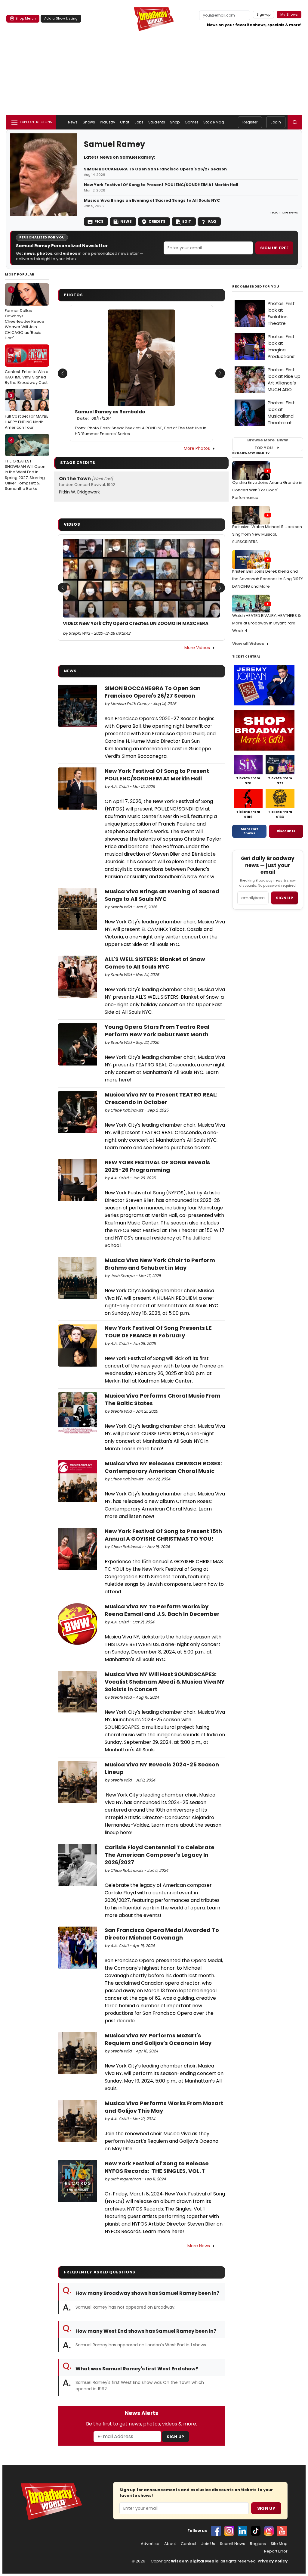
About (170, 2544)
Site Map (279, 2544)
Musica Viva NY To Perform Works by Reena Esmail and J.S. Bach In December (162, 1610)
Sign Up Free (274, 248)
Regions (258, 2544)
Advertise (150, 2544)
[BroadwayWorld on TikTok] (256, 2531)
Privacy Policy (273, 2561)
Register (250, 122)
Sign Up (175, 2437)
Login (276, 122)
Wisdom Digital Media (195, 2561)
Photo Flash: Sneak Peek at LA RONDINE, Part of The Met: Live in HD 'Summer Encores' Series (141, 431)
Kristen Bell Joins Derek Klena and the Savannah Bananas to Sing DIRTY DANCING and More (268, 579)
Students (157, 122)
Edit (187, 221)
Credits (157, 221)
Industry (108, 122)
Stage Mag (214, 122)
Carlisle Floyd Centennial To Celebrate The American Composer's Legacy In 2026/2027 (160, 1855)
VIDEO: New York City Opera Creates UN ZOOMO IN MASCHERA (136, 624)
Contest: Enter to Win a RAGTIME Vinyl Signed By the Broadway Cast (27, 367)
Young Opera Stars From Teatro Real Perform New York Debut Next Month (157, 1031)
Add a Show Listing (61, 18)
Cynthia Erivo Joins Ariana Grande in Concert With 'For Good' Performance (267, 490)
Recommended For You (256, 286)
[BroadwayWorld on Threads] (269, 2531)
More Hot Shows (249, 831)
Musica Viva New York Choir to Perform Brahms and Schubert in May (160, 1264)
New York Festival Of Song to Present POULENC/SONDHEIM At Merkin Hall (161, 185)
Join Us (208, 2544)
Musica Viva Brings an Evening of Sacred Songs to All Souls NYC (152, 201)
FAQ (212, 221)
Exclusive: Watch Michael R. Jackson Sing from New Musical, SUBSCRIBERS (267, 534)
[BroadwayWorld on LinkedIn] (242, 2531)
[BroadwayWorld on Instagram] (229, 2531)
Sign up (285, 898)
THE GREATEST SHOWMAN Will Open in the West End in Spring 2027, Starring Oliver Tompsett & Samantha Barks (25, 464)
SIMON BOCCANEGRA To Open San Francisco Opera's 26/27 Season (155, 169)
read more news (284, 212)
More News (199, 2246)
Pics (99, 221)
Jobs (139, 122)
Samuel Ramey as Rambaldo (110, 415)
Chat (125, 122)
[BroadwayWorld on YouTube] (282, 2531)
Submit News (233, 2544)
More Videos (197, 648)
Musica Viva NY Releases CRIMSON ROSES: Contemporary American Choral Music (163, 1467)
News (73, 122)
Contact (189, 2544)
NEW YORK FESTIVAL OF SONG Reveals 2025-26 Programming (157, 1166)
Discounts (286, 831)
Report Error (276, 2551)
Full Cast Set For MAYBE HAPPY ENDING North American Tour (27, 411)
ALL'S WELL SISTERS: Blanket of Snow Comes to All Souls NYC (155, 963)
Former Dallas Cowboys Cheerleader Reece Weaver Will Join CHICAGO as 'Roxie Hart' (25, 314)
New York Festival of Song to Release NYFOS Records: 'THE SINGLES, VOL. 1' (157, 2167)
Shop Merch (26, 18)
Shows (89, 122)
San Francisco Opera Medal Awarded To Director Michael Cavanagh (162, 1934)
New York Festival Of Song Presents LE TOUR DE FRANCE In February (158, 1332)
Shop (175, 122)
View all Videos (248, 644)
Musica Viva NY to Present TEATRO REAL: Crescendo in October (161, 1098)
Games (192, 122)
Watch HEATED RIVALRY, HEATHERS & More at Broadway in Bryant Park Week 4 (266, 623)
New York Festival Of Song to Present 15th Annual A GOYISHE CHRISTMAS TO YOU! (163, 1535)
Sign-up (264, 14)
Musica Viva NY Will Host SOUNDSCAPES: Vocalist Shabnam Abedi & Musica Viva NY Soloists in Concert (165, 1682)
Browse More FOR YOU (268, 444)
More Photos (197, 448)
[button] (295, 122)
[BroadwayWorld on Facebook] (216, 2531)
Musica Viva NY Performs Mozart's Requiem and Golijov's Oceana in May (158, 2039)
